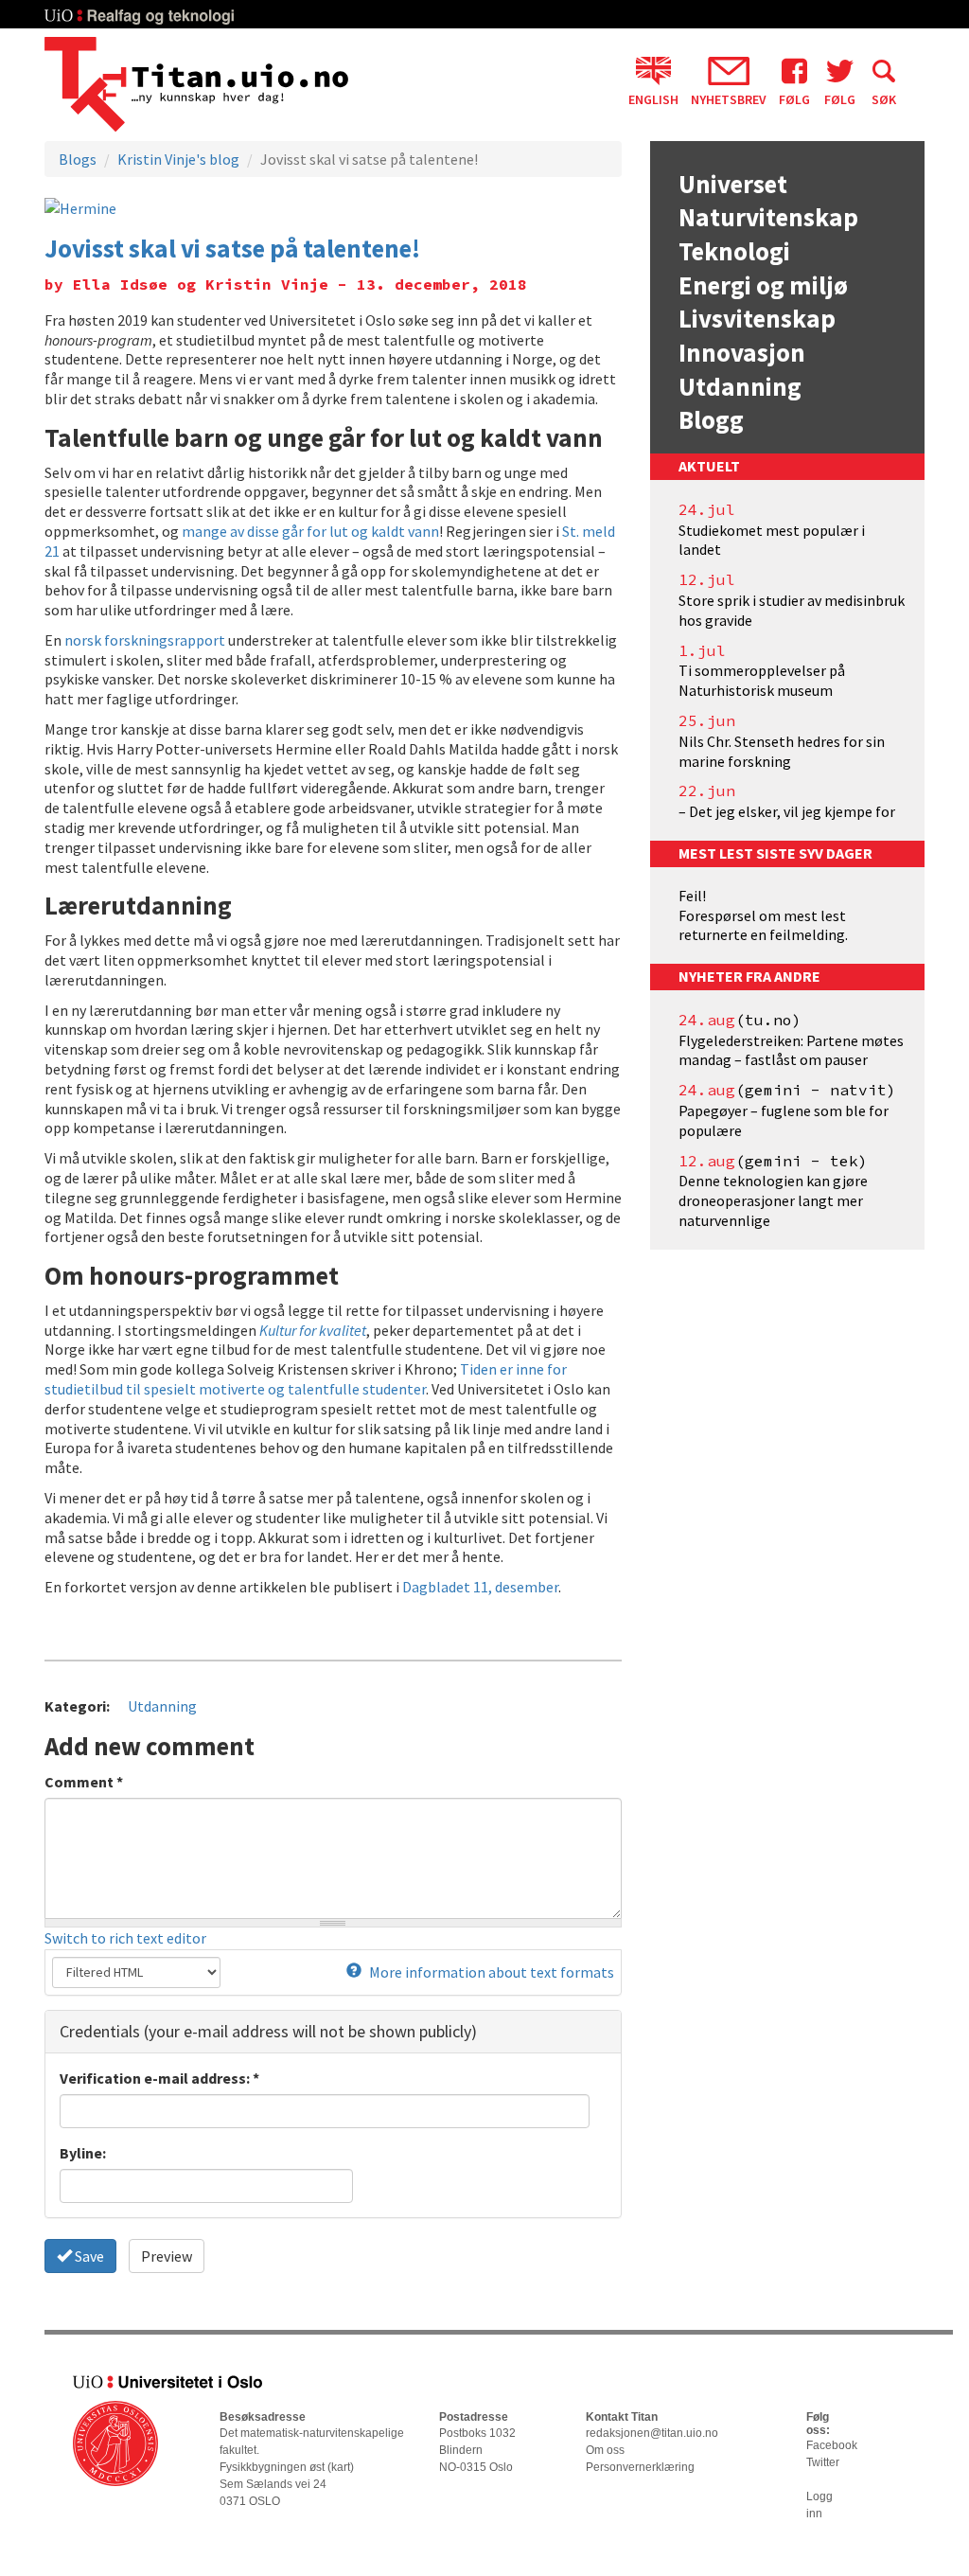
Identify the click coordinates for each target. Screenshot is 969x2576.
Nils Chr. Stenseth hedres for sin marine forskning (782, 751)
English (653, 98)
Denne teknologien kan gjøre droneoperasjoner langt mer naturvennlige (773, 1200)
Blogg (711, 419)
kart (341, 2467)
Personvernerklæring (640, 2467)
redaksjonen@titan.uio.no (652, 2433)
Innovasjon (742, 352)
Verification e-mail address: (159, 2078)
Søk (884, 98)
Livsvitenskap (757, 318)
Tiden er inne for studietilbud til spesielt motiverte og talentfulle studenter (306, 1379)
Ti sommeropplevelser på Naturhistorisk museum (762, 680)
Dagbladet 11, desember (480, 1587)
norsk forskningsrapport (145, 640)
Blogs (78, 159)
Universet (733, 184)
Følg (794, 98)
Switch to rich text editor (125, 1938)
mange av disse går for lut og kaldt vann (310, 531)
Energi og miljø (763, 285)
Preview (167, 2256)
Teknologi (734, 251)
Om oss (605, 2450)
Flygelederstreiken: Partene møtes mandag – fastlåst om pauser (791, 1050)
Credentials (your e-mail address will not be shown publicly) (268, 2031)
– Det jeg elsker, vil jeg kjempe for (787, 811)
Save (88, 2256)
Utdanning (162, 1706)
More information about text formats (490, 1972)
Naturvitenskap (768, 217)
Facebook (832, 2445)
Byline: (83, 2153)
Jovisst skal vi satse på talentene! (232, 248)
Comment (84, 1782)
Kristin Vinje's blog (178, 159)
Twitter (823, 2462)
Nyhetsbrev (729, 98)
